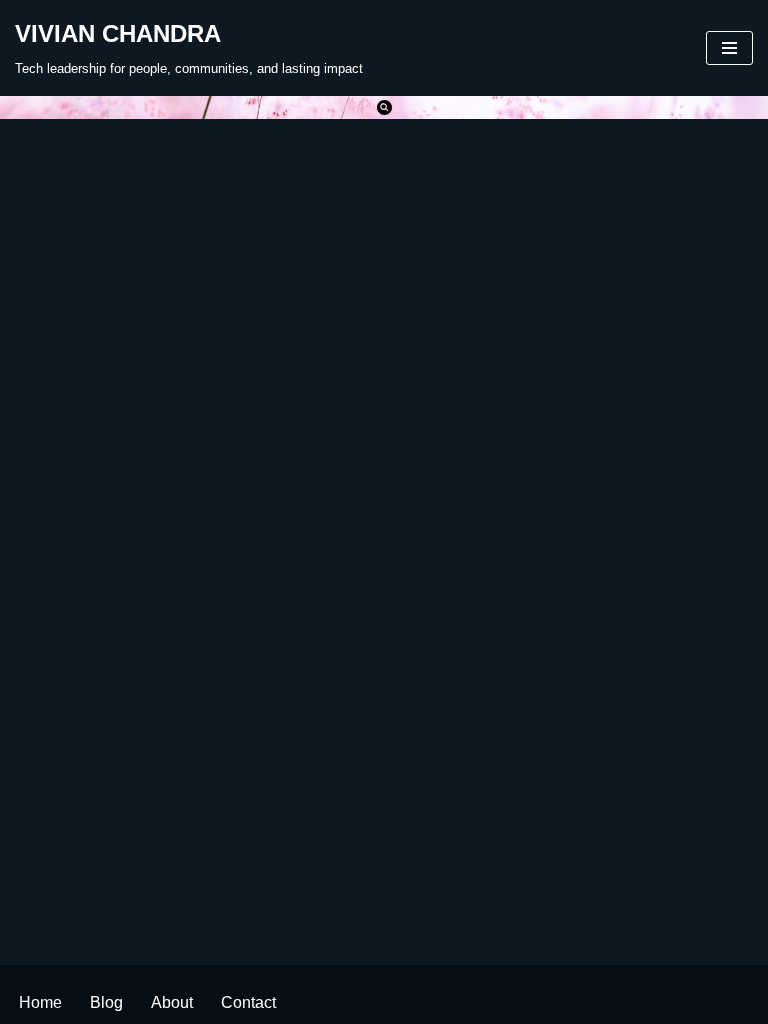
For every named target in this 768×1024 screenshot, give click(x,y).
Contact (248, 1002)
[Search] (384, 107)
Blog (106, 1002)
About (172, 1002)
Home (40, 1002)
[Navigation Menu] (729, 48)
